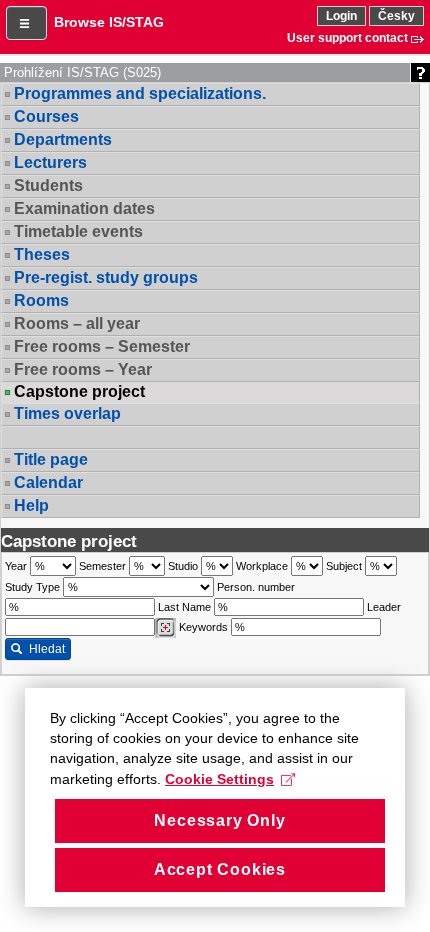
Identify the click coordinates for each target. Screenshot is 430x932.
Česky (396, 16)
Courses (46, 116)
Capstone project (79, 392)
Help (31, 505)
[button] (26, 23)
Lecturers (50, 162)
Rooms (41, 300)
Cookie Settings (219, 779)
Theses (42, 254)
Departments (63, 139)
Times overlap (67, 413)
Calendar (48, 482)
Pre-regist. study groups (106, 277)
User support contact (347, 38)
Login (341, 16)
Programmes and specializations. (140, 93)
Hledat (47, 649)
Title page (51, 459)
